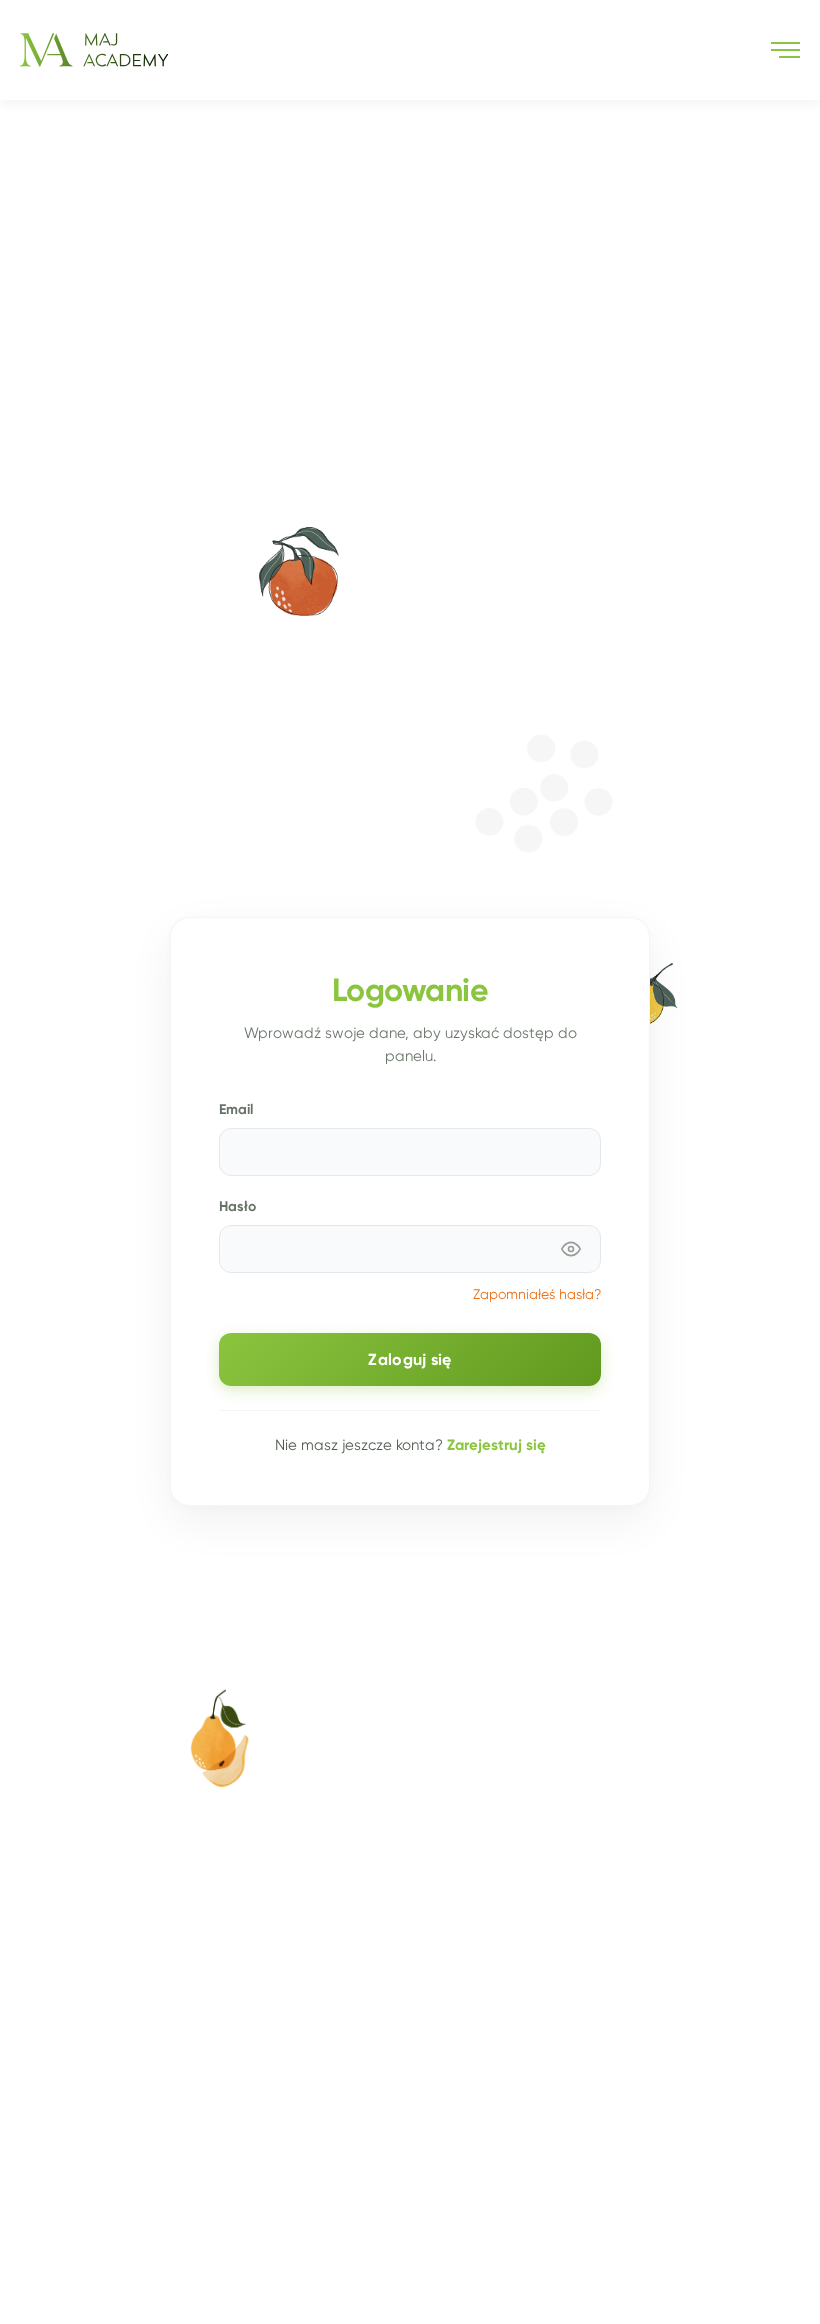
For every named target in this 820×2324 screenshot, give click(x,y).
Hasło (237, 1206)
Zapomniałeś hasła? (537, 1294)
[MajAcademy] (94, 50)
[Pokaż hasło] (571, 1249)
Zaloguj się (409, 1359)
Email (236, 1109)
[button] (785, 50)
